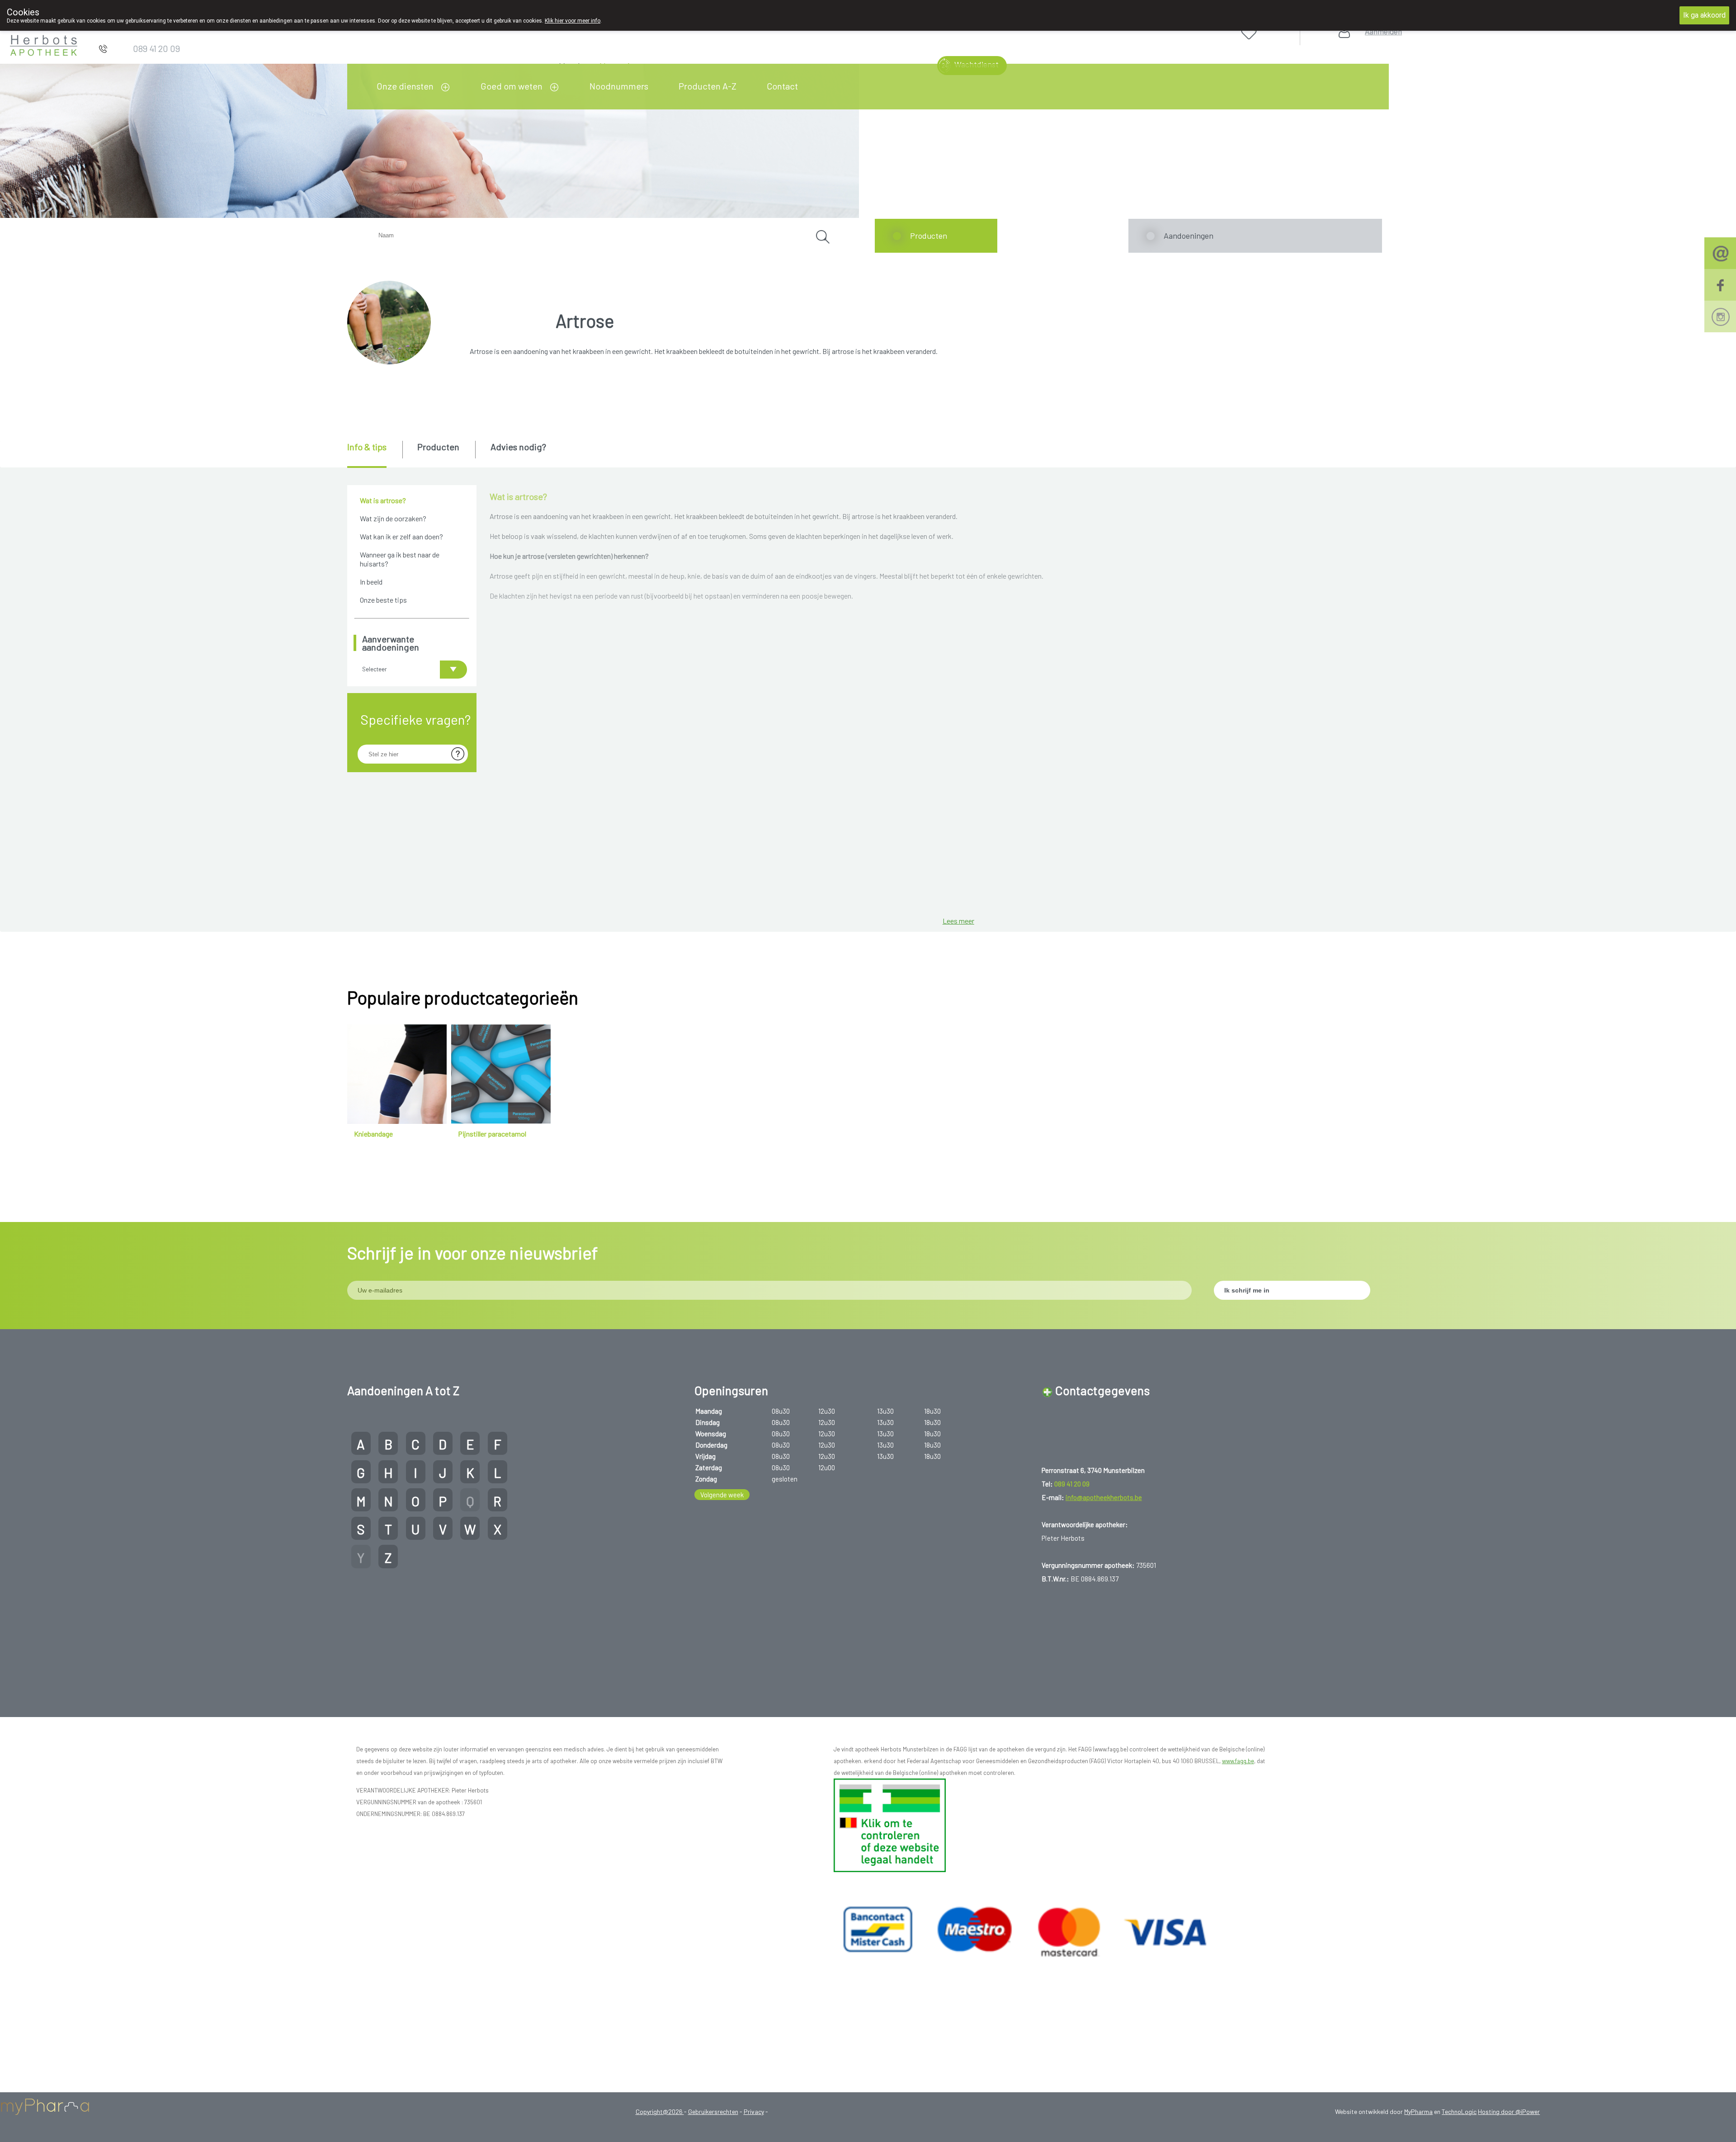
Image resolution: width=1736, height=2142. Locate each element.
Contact (782, 86)
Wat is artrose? (383, 500)
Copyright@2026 (660, 2111)
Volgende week (722, 1495)
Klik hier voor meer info (573, 21)
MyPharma (1418, 2111)
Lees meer (958, 921)
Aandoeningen (1189, 236)
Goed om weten (512, 86)
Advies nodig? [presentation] (518, 447)
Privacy (754, 2111)
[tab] (374, 454)
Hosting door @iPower (1509, 2111)
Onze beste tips (383, 600)
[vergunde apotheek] (890, 1825)
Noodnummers (619, 86)
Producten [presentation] (438, 447)
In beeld (371, 582)
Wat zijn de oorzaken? (393, 518)
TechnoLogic (1459, 2111)
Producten (929, 236)
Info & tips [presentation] (367, 447)
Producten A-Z (708, 86)
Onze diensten (405, 86)
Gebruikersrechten (713, 2111)
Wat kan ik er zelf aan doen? (401, 536)
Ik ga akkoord (1704, 15)
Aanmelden (1383, 31)
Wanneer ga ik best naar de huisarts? (400, 559)
